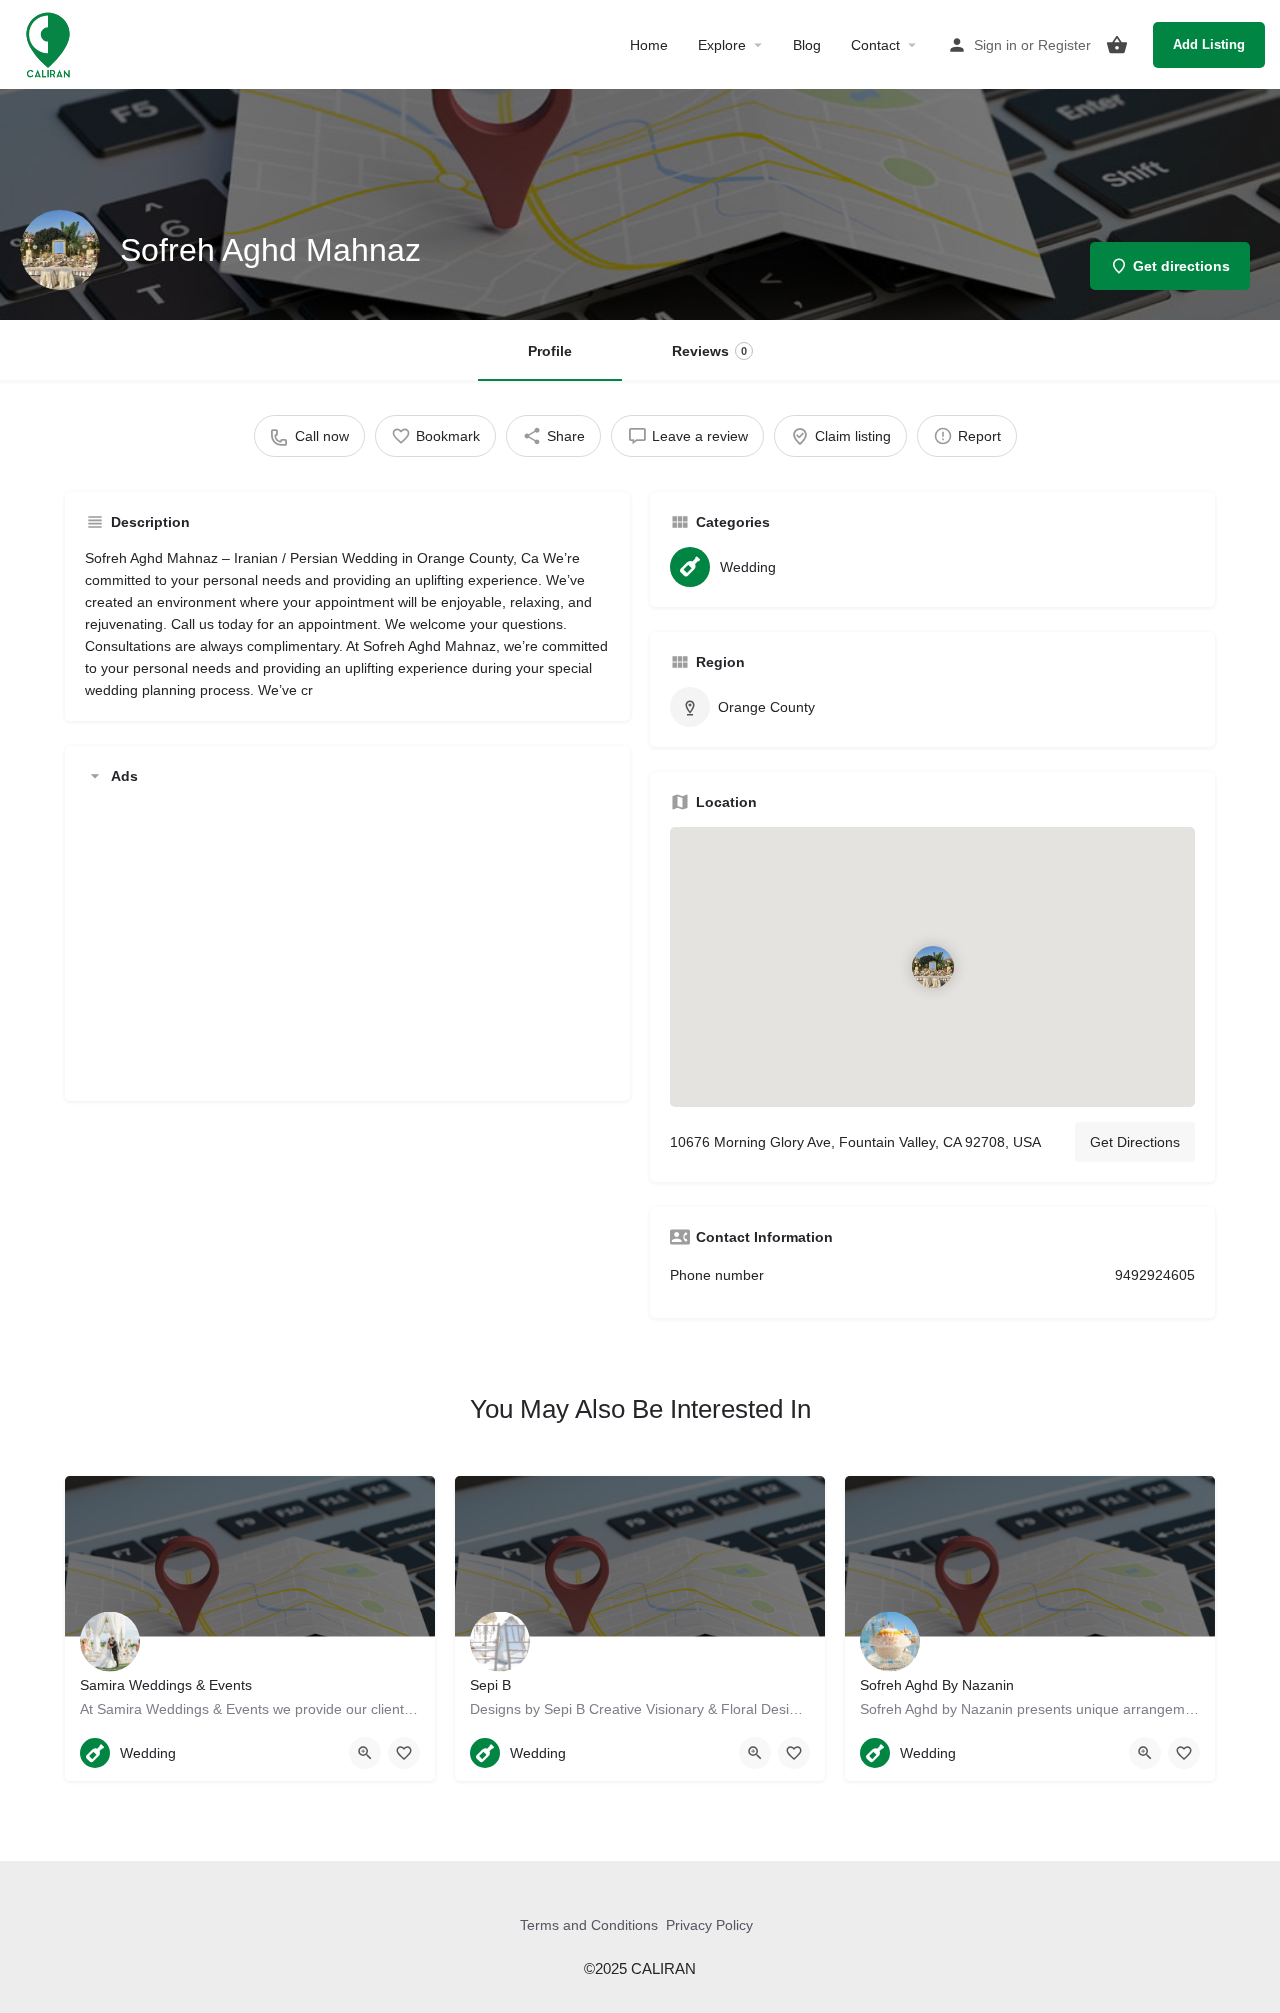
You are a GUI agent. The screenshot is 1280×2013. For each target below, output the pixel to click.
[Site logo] (50, 43)
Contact (875, 45)
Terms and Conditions (589, 1925)
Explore (722, 45)
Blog (807, 45)
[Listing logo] (60, 250)
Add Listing (1209, 44)
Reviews (709, 351)
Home (649, 45)
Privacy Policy (709, 1925)
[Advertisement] (347, 941)
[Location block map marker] (933, 967)
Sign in (995, 45)
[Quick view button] (365, 1753)
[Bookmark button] (404, 1753)
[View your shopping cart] (1117, 45)
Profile (550, 351)
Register (1064, 45)
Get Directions (1135, 1142)
